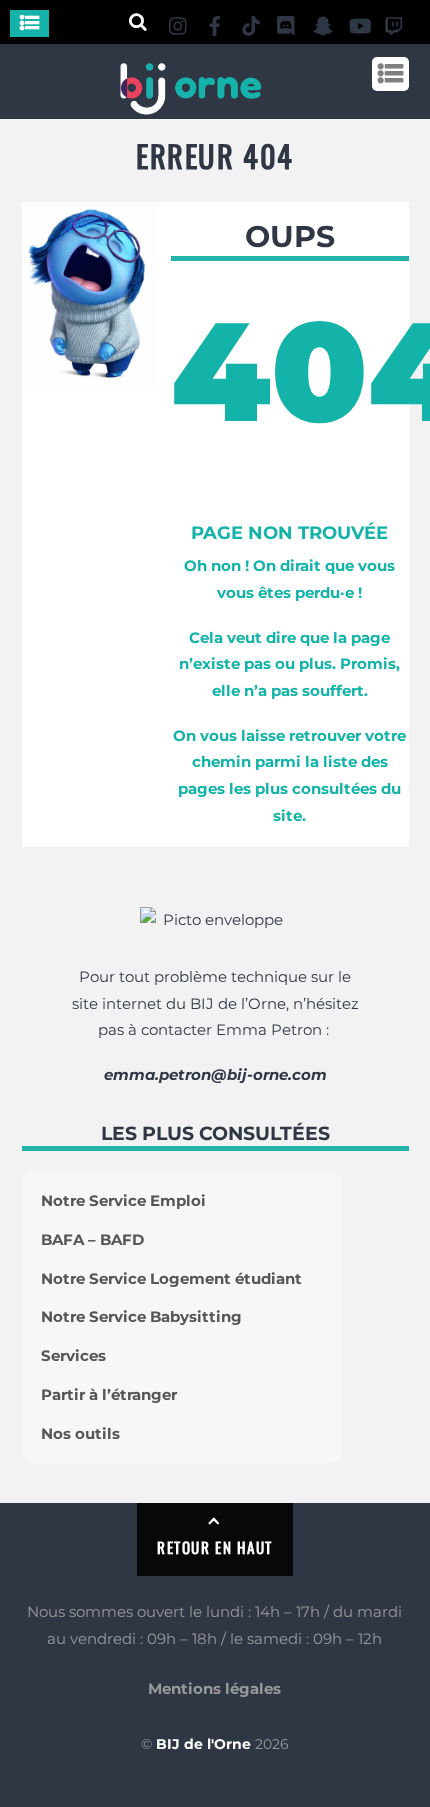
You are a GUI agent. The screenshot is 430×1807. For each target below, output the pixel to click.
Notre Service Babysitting (141, 1316)
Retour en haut (214, 1547)
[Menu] (29, 23)
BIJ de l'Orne (203, 1744)
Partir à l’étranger (109, 1394)
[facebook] (215, 22)
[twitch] (395, 22)
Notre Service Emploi (123, 1200)
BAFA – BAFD (92, 1239)
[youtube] (359, 22)
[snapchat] (323, 22)
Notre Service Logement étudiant (171, 1278)
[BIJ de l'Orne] (190, 106)
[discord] (287, 22)
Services (73, 1355)
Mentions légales (214, 1688)
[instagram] (179, 22)
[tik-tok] (251, 22)
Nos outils (80, 1433)
